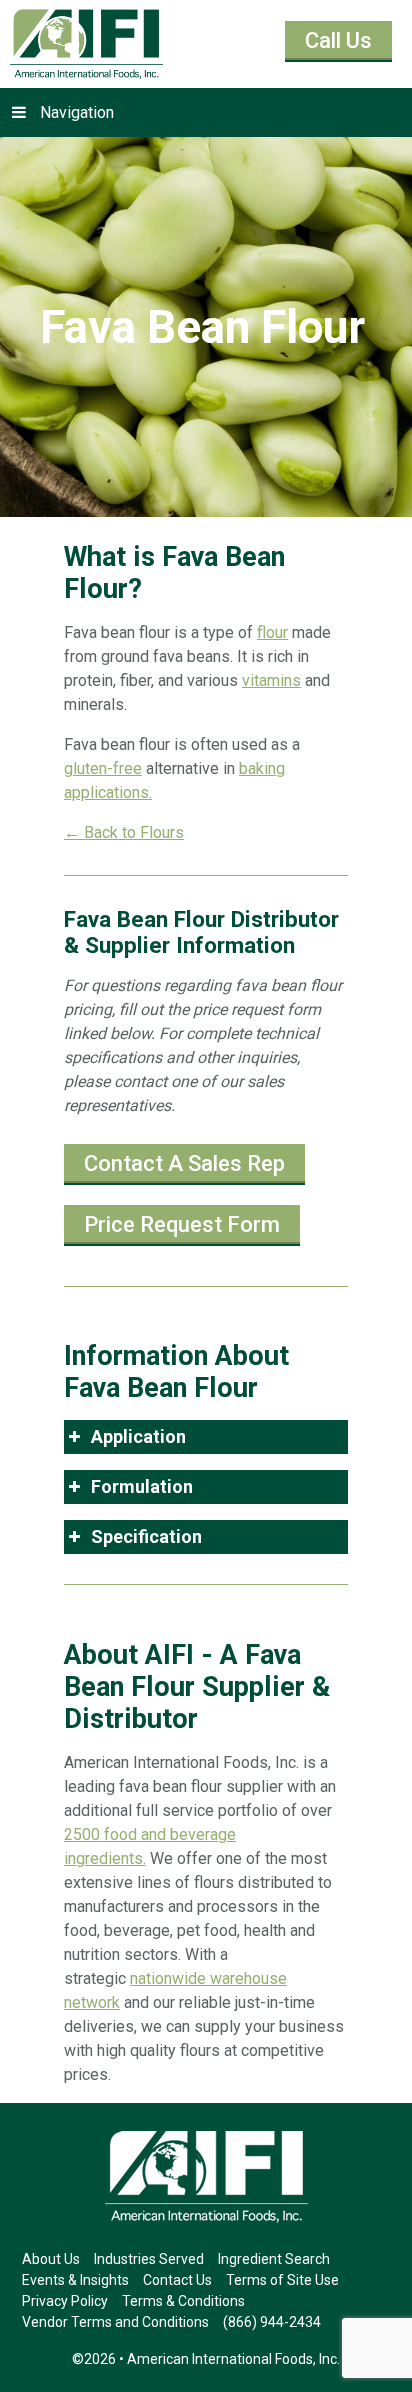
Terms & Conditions (183, 2301)
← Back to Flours (124, 832)
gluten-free (103, 768)
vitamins (271, 680)
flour (272, 632)
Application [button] (138, 1436)
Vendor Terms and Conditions (115, 2322)
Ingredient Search (274, 2259)
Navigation (77, 112)
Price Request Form (182, 1224)
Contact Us (177, 2280)
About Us (51, 2259)
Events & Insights (75, 2280)
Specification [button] (146, 1536)
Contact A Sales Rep (184, 1163)
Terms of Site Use (282, 2280)
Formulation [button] (142, 1486)
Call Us (338, 40)
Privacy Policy (65, 2301)
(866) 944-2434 (272, 2322)
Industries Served (149, 2259)
